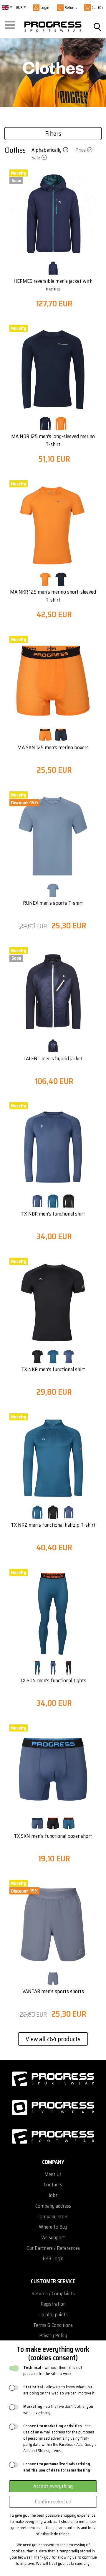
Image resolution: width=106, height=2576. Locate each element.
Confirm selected (53, 2502)
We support (53, 2238)
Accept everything (53, 2486)
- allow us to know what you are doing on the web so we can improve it (59, 2390)
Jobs (53, 2195)
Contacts (53, 2185)
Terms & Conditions (53, 2325)
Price (81, 150)
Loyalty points (53, 2315)
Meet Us (53, 2174)
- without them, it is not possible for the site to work (53, 2371)
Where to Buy (53, 2227)
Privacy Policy (53, 2336)
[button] (11, 27)
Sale (36, 158)
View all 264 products (53, 2039)
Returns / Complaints (53, 2294)
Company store (53, 2217)
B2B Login (53, 2259)
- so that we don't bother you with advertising (58, 2410)
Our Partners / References (53, 2248)
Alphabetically (47, 150)
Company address (53, 2206)
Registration (53, 2304)
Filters (53, 134)
